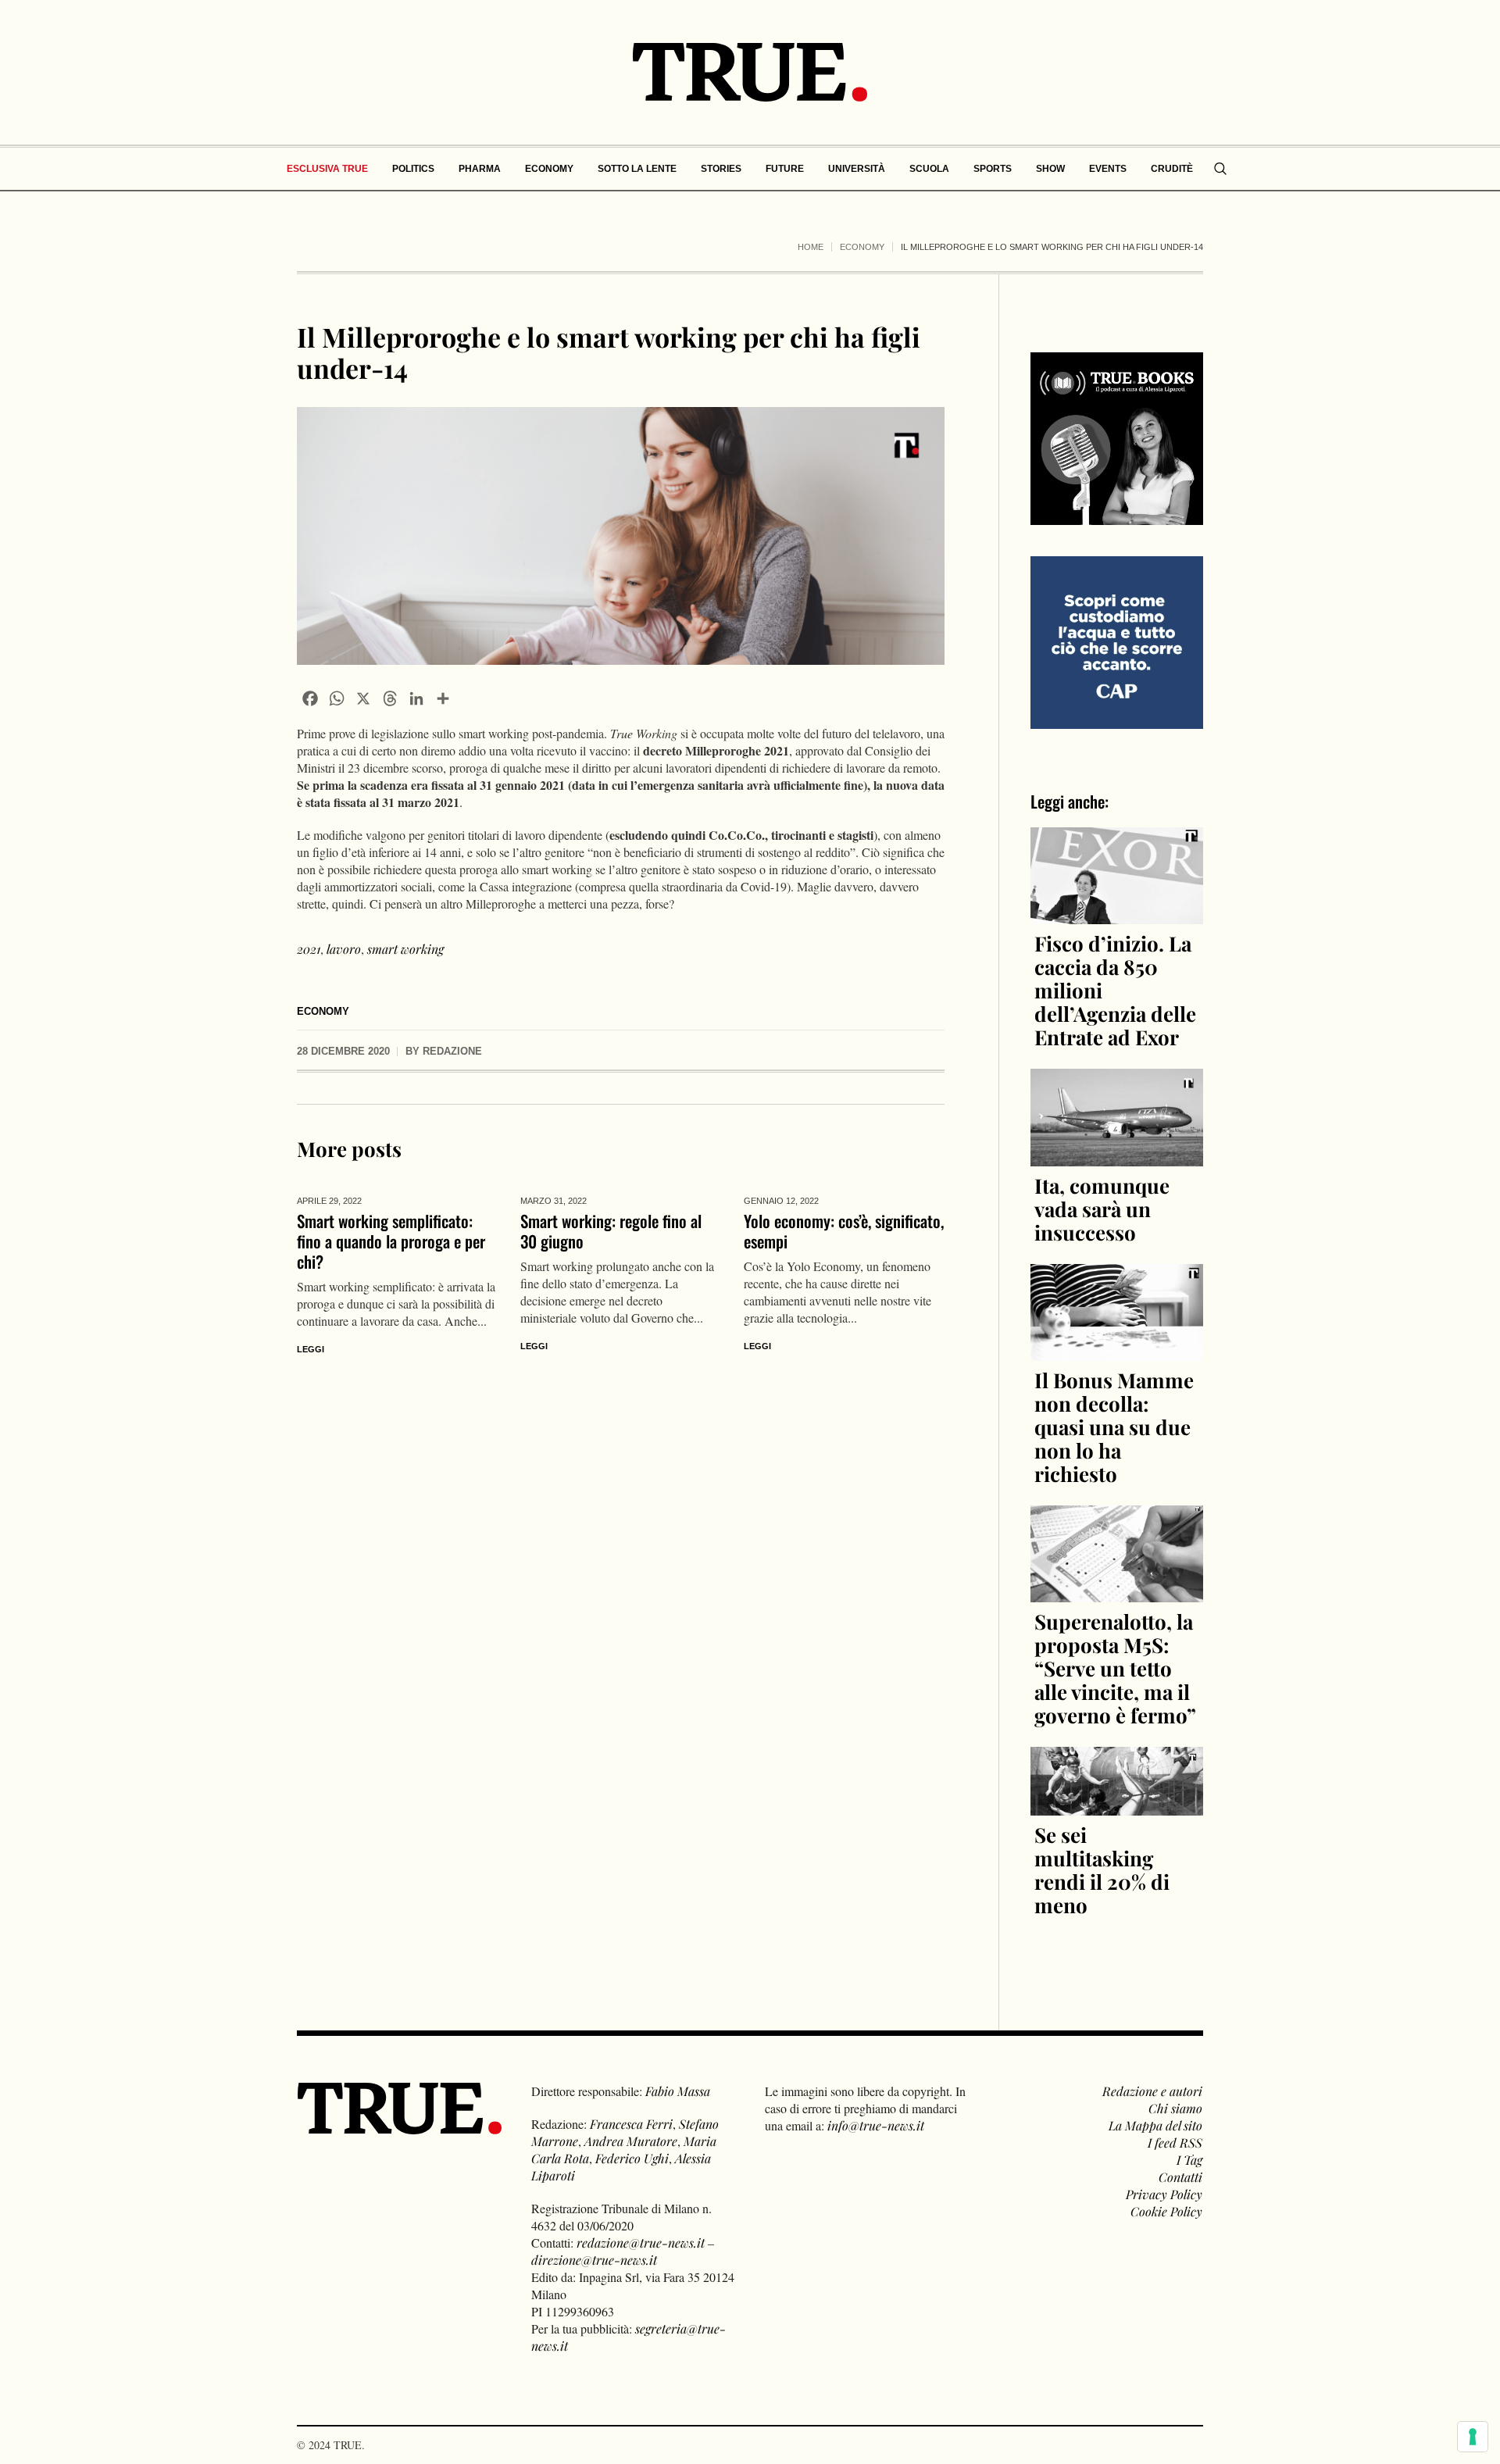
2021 (309, 949)
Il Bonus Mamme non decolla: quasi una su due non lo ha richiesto (1114, 1427)
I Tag (1189, 2160)
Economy (862, 247)
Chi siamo (1175, 2108)
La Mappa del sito (1155, 2125)
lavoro (344, 949)
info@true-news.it (876, 2125)
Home (811, 247)
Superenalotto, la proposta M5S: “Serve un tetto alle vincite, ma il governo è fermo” (1115, 1668)
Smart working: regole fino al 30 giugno (611, 1231)
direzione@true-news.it (594, 2260)
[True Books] (1117, 516)
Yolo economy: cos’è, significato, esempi (844, 1231)
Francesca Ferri (631, 2124)
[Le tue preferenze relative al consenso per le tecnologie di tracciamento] (1473, 2437)
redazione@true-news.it (641, 2243)
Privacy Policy (1164, 2194)
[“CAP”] (1117, 641)
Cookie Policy (1166, 2211)
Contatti (1180, 2177)
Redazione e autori (1152, 2091)
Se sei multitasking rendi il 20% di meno (1102, 1870)
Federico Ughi (632, 2158)
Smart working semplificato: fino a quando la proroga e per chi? (391, 1241)
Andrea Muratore (631, 2141)
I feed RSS (1175, 2143)
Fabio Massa (678, 2091)
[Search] (1220, 169)
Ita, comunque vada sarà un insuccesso (1102, 1209)
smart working (405, 949)
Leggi (311, 1349)
